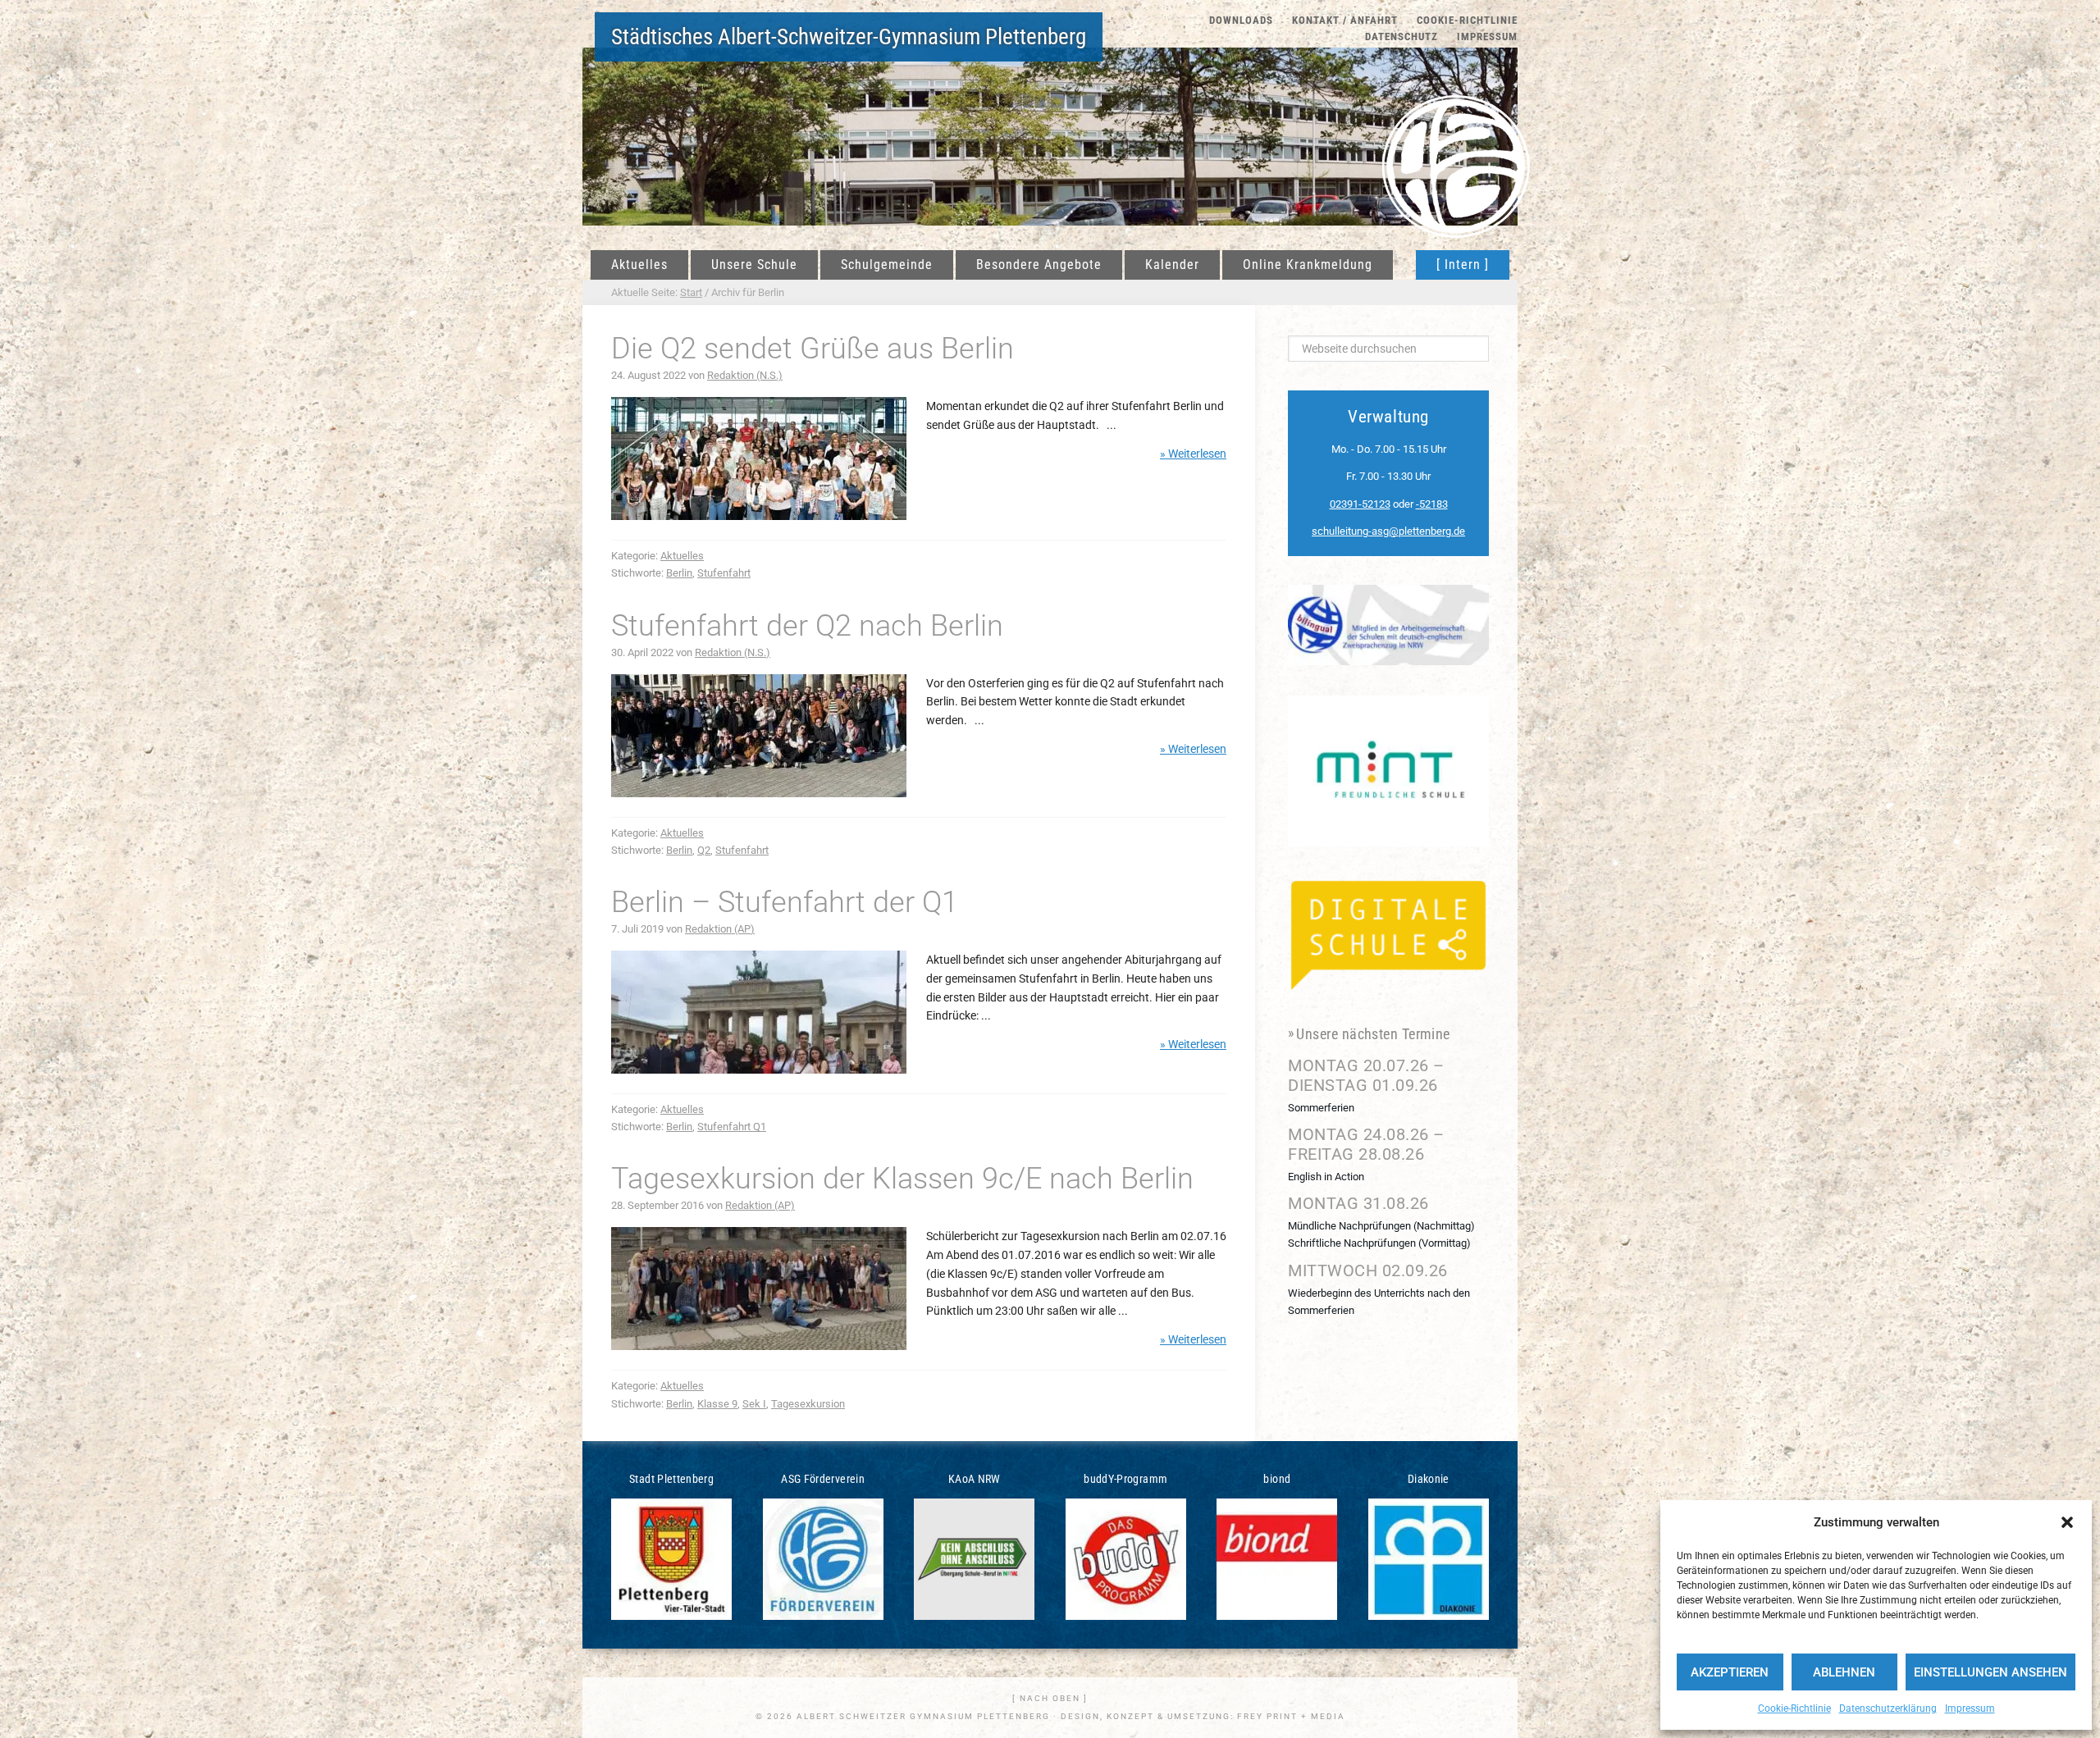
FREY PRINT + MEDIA (1291, 1716)
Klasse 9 (717, 1404)
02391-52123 (1360, 504)
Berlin (679, 573)
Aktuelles (682, 556)
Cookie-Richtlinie (1794, 1708)
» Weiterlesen (1193, 454)
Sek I (754, 1404)
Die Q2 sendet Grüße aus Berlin (813, 349)
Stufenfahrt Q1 (732, 1127)
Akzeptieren (1730, 1672)
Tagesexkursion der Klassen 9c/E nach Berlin (902, 1179)
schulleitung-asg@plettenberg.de (1388, 531)
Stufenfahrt (724, 573)
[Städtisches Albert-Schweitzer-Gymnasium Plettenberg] (1456, 144)
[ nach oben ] (1050, 1698)
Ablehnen (1844, 1672)
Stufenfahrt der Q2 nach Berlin (807, 626)
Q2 (704, 850)
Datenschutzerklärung (1888, 1708)
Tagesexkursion (808, 1404)
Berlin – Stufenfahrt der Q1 (785, 902)
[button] (2067, 1522)
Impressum (1970, 1708)
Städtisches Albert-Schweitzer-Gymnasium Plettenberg (849, 37)
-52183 (1432, 504)
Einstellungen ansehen (1990, 1672)
